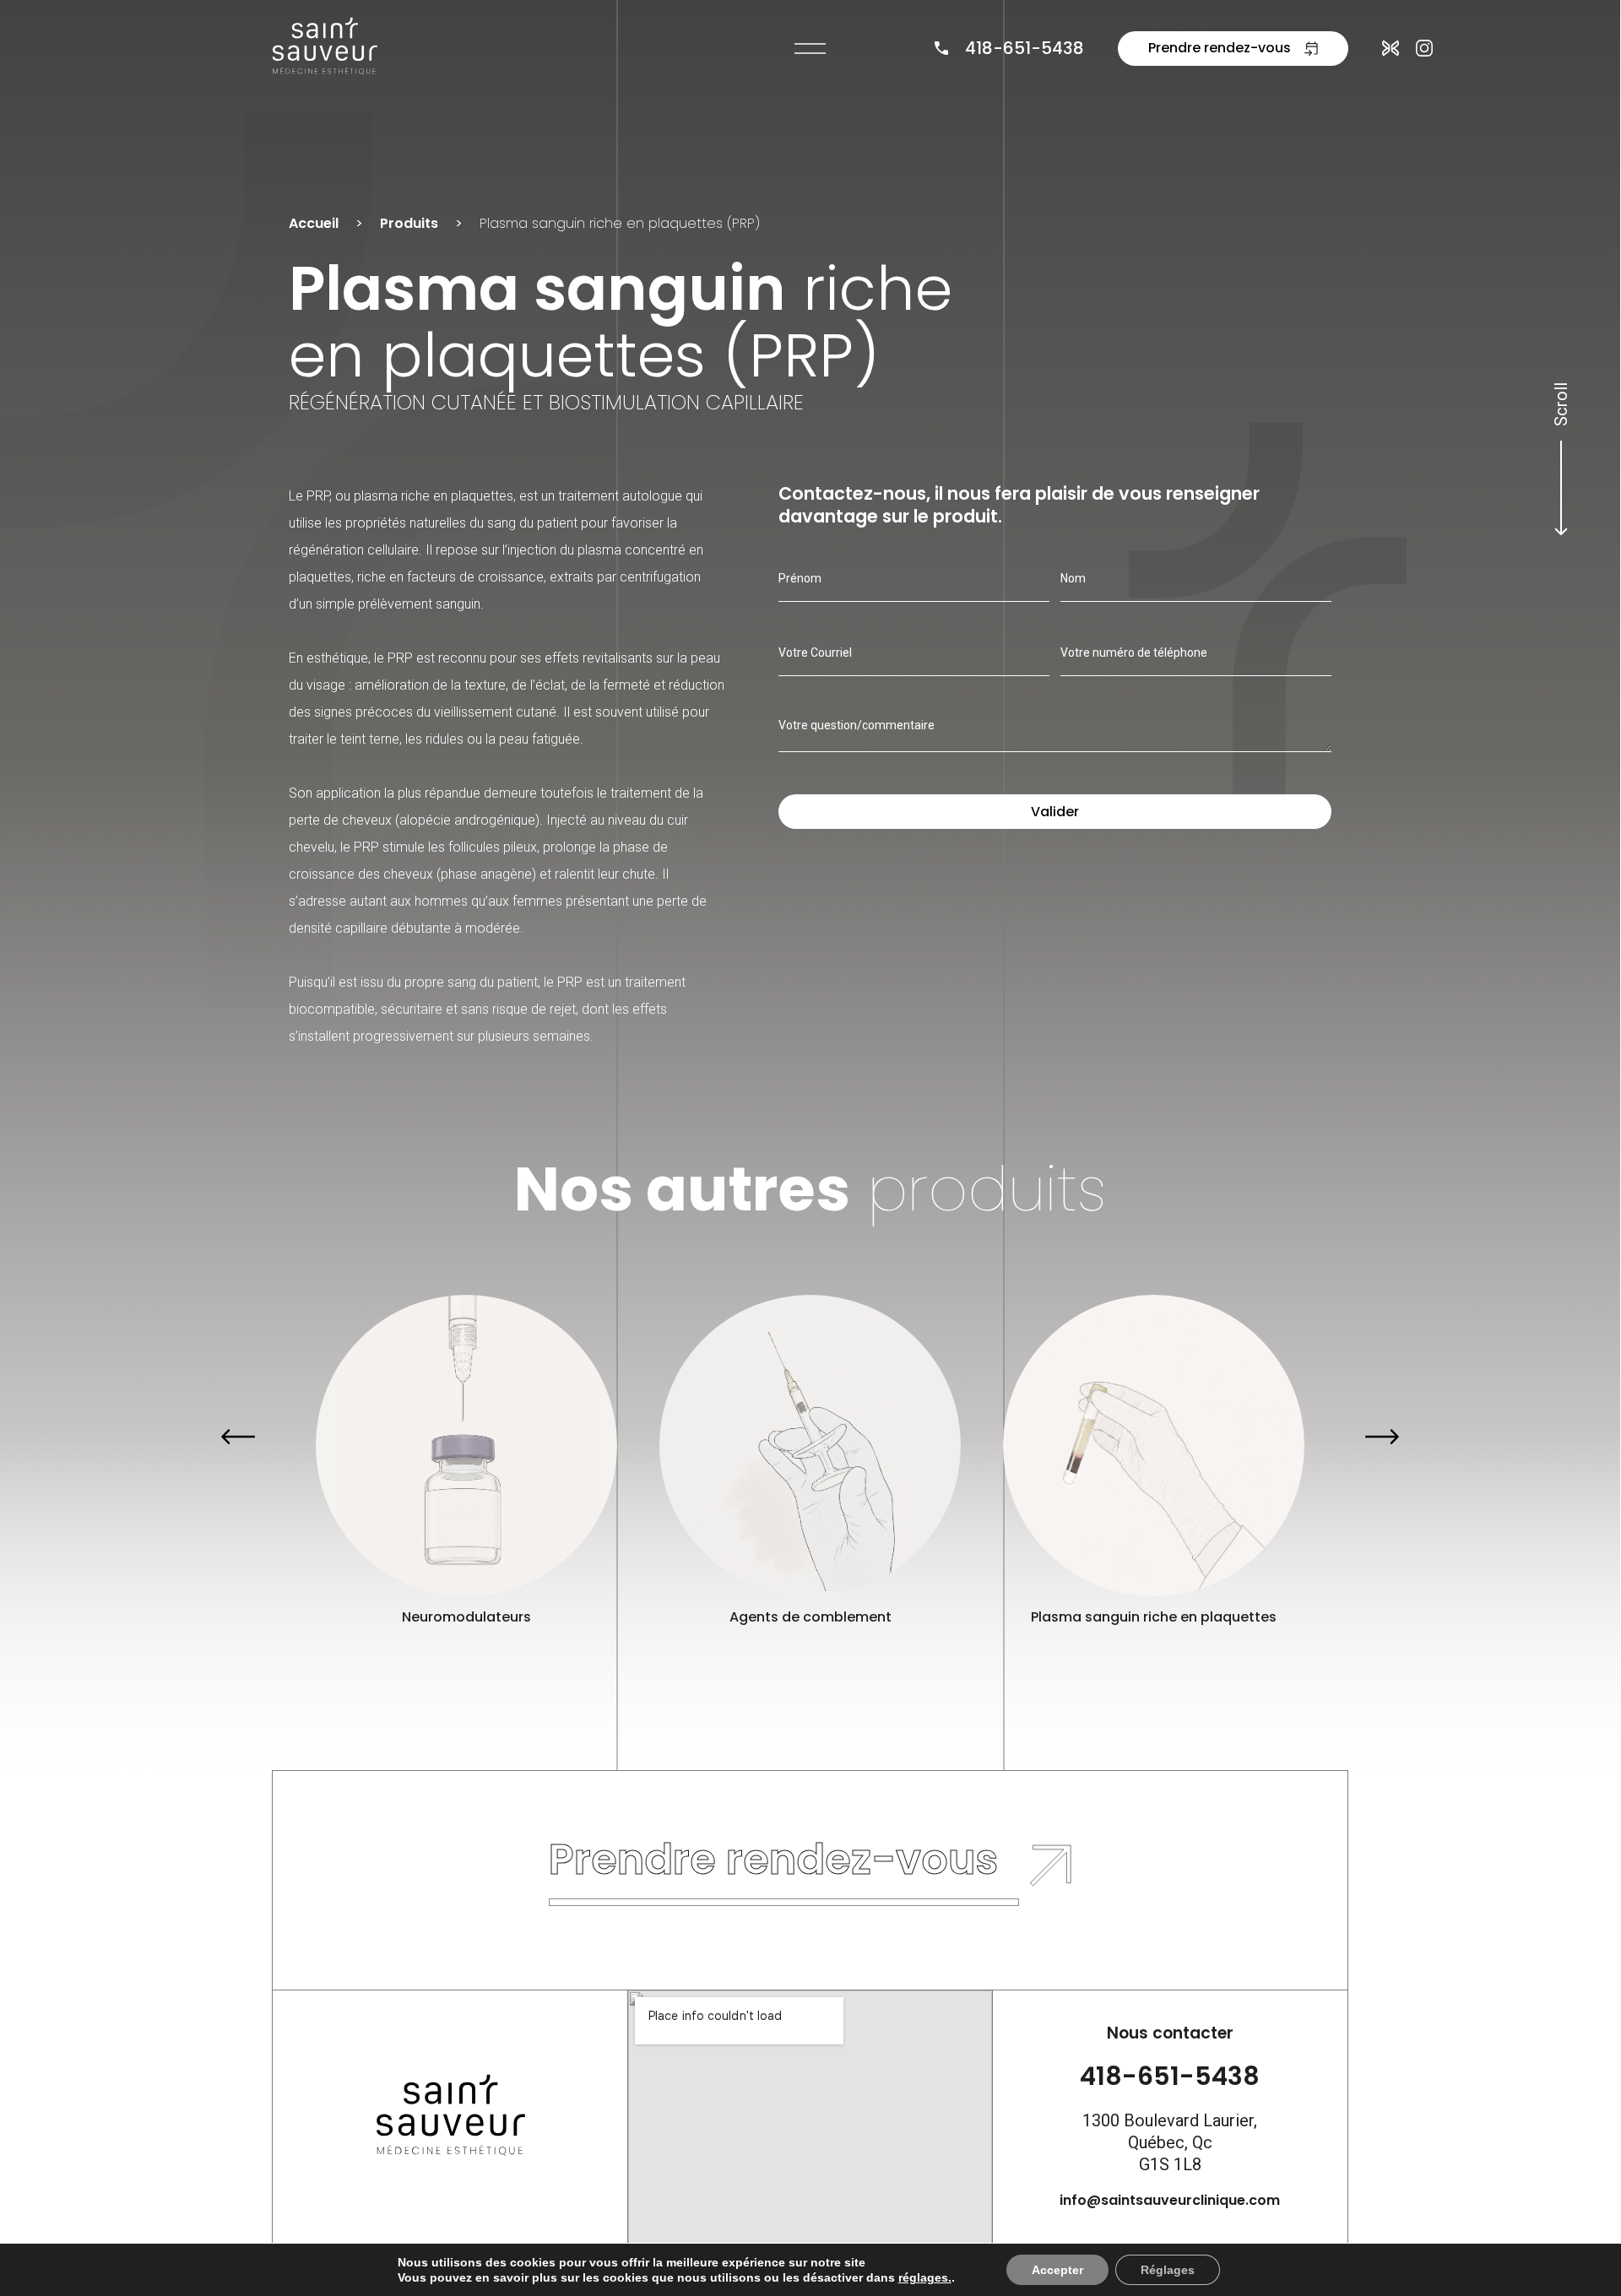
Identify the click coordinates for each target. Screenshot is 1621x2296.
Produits (409, 223)
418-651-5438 (1025, 48)
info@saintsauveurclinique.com (1170, 2200)
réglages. (925, 2277)
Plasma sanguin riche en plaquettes (1154, 1617)
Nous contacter (1170, 2033)
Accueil (314, 223)
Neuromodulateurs (466, 1617)
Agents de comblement (810, 1617)
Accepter (1057, 2270)
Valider (1055, 812)
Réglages (1168, 2270)
